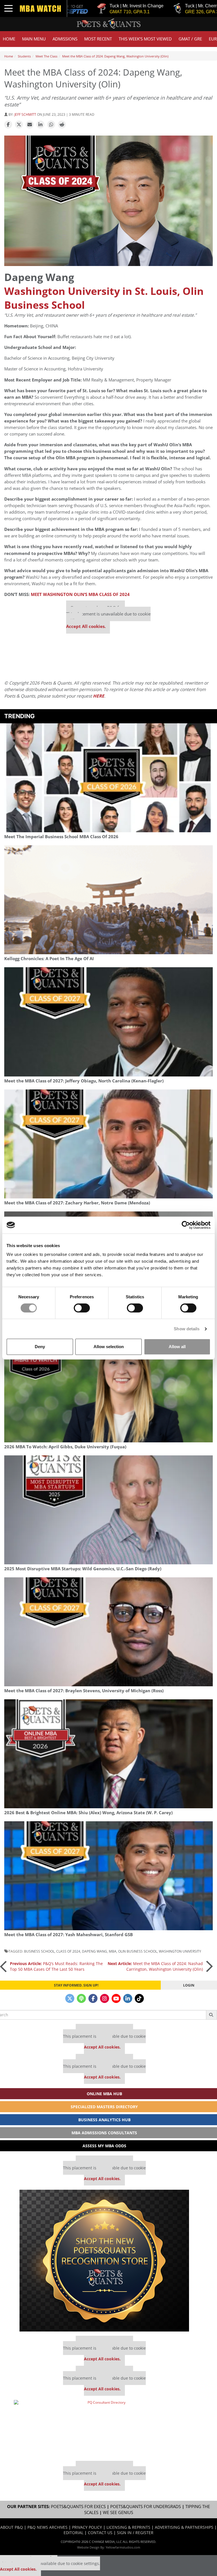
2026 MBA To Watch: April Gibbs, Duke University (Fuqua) (65, 1447)
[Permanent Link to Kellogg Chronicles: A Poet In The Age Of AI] (108, 900)
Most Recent (98, 39)
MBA (113, 1951)
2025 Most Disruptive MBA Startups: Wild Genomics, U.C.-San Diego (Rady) (83, 1569)
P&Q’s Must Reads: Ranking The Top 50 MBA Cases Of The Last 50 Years (56, 1966)
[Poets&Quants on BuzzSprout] (81, 1998)
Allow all (177, 1347)
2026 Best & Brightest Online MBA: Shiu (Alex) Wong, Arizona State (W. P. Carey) (88, 1813)
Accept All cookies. (86, 626)
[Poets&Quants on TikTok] (139, 1998)
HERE (99, 696)
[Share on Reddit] (62, 125)
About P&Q (12, 2527)
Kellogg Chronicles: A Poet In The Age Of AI (49, 959)
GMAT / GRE (190, 39)
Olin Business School (138, 1951)
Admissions (65, 39)
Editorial (73, 2533)
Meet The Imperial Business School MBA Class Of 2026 (61, 837)
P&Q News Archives (47, 2527)
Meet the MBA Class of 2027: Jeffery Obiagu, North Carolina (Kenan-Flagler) (84, 1081)
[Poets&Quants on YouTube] (116, 1998)
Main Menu (34, 39)
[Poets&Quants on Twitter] (70, 1998)
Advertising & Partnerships (184, 2527)
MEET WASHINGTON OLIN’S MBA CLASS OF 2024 (80, 594)
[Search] (211, 2015)
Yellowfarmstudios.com (123, 2547)
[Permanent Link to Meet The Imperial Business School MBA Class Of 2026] (108, 778)
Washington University (180, 1951)
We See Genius (118, 2512)
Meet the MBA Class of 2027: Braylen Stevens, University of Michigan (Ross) (84, 1691)
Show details (187, 1329)
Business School (39, 1951)
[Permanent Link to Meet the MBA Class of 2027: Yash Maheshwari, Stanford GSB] (108, 1876)
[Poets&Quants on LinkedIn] (128, 1998)
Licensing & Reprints (128, 2527)
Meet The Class (46, 56)
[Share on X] (19, 125)
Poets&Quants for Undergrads (146, 2507)
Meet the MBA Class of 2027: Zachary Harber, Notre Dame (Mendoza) (77, 1203)
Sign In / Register (135, 2533)
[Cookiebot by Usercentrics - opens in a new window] (186, 1225)
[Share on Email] (30, 125)
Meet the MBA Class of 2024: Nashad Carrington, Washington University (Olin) (155, 1966)
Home (9, 39)
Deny (40, 1347)
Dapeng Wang (95, 1951)
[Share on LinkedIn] (40, 125)
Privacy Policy (87, 2527)
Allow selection (109, 1347)
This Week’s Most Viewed (145, 39)
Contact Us (100, 2533)
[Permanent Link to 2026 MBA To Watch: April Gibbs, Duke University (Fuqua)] (108, 1388)
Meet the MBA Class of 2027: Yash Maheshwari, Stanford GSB (69, 1935)
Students (24, 56)
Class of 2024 (68, 1951)
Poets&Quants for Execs (78, 2507)
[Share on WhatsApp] (51, 125)
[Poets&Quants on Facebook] (93, 1998)
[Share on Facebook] (8, 125)
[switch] (82, 1308)
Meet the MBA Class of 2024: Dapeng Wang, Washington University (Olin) (115, 56)
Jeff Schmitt (25, 114)
